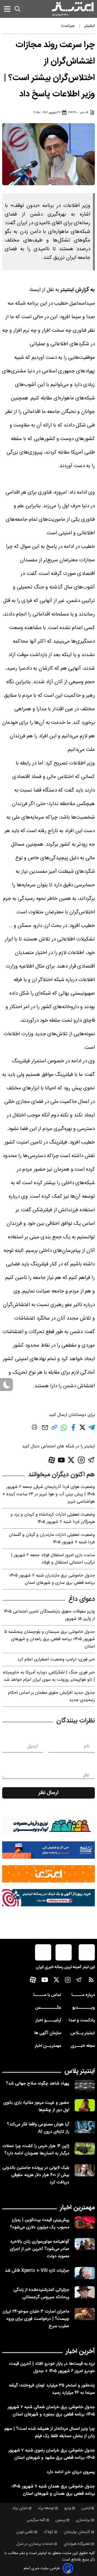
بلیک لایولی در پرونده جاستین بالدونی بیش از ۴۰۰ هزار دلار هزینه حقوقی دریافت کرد (36, 2175)
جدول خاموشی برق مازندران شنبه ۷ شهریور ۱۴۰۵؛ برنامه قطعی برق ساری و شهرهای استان (52, 1579)
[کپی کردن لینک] (54, 1429)
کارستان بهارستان (77, 2532)
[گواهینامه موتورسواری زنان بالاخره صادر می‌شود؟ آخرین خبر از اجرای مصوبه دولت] (85, 2244)
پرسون (60, 2520)
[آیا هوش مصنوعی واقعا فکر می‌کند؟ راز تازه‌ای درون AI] (85, 2127)
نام (87, 1746)
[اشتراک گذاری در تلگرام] (92, 1430)
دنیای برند (20, 2508)
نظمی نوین (25, 2532)
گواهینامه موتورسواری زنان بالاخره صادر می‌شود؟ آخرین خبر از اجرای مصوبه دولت (40, 2249)
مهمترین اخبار (77, 2208)
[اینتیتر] (73, 9)
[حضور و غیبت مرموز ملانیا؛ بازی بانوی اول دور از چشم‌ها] (85, 2105)
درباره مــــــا (83, 1995)
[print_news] (34, 1428)
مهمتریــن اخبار (48, 2046)
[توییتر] (71, 1460)
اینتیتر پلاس (80, 2071)
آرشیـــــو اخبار (48, 2020)
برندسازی (83, 2520)
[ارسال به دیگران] (45, 1430)
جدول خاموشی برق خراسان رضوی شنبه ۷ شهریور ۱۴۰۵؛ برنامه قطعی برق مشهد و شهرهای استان (52, 2454)
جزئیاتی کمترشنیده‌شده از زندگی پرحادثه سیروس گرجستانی (41, 2294)
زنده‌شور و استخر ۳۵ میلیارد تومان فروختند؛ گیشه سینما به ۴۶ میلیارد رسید (52, 2389)
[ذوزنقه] (48, 1826)
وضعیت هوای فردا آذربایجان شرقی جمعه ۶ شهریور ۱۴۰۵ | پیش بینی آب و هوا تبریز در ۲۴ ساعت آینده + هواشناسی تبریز (49, 1494)
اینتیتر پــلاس (83, 2033)
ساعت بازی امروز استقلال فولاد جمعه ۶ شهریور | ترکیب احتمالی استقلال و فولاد (53, 1559)
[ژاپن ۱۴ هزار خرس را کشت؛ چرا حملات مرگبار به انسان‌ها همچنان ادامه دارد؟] (85, 2149)
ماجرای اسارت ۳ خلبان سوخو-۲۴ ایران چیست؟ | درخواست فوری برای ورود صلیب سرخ (36, 2319)
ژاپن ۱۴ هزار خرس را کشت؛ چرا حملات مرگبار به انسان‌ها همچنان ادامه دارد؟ (36, 2150)
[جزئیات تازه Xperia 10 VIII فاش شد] (85, 2273)
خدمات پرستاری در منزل (35, 2544)
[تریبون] (48, 1898)
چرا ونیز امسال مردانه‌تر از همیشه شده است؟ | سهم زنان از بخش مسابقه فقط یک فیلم (50, 2432)
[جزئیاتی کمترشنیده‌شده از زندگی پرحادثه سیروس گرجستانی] (85, 2292)
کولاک (48, 2532)
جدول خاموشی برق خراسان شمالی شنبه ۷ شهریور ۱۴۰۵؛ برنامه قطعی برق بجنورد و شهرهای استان (51, 2411)
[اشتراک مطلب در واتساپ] (64, 1430)
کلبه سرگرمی (36, 2520)
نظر (86, 1775)
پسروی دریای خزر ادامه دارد (71, 2472)
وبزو (68, 2508)
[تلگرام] (91, 1460)
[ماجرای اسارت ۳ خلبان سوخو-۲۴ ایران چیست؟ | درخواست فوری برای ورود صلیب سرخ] (85, 2314)
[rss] (91, 1981)
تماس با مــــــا (47, 1995)
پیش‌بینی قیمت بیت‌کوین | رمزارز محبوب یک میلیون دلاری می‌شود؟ (40, 2224)
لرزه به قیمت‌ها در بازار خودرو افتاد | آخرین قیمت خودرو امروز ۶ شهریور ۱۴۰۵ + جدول (52, 2367)
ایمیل (32, 1746)
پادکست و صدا (82, 2020)
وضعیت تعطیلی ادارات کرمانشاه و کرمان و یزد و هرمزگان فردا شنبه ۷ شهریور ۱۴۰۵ (53, 1518)
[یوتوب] (61, 1460)
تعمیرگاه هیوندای (77, 2544)
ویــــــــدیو (84, 2008)
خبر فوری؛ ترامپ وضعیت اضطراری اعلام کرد (56, 1660)
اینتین (86, 2508)
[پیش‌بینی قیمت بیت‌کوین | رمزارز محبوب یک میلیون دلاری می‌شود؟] (85, 2222)
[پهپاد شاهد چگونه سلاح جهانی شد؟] (85, 2086)
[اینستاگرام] (81, 1460)
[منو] (7, 9)
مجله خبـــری (83, 2046)
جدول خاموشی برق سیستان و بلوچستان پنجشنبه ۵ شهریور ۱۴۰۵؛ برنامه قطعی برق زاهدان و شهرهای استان (50, 1639)
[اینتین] (48, 1874)
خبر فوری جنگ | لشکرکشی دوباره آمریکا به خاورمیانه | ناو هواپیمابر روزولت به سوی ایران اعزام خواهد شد (49, 1676)
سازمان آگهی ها (48, 2033)
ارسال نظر (48, 1793)
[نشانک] (48, 1850)
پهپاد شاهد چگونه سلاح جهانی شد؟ (38, 2084)
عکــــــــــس (48, 2008)
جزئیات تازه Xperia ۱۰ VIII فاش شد (37, 2271)
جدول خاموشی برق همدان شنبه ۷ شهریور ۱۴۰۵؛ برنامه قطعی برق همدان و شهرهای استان (53, 2490)
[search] (18, 9)
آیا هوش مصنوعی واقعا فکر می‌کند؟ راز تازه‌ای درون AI (38, 2128)
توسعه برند (46, 2508)
